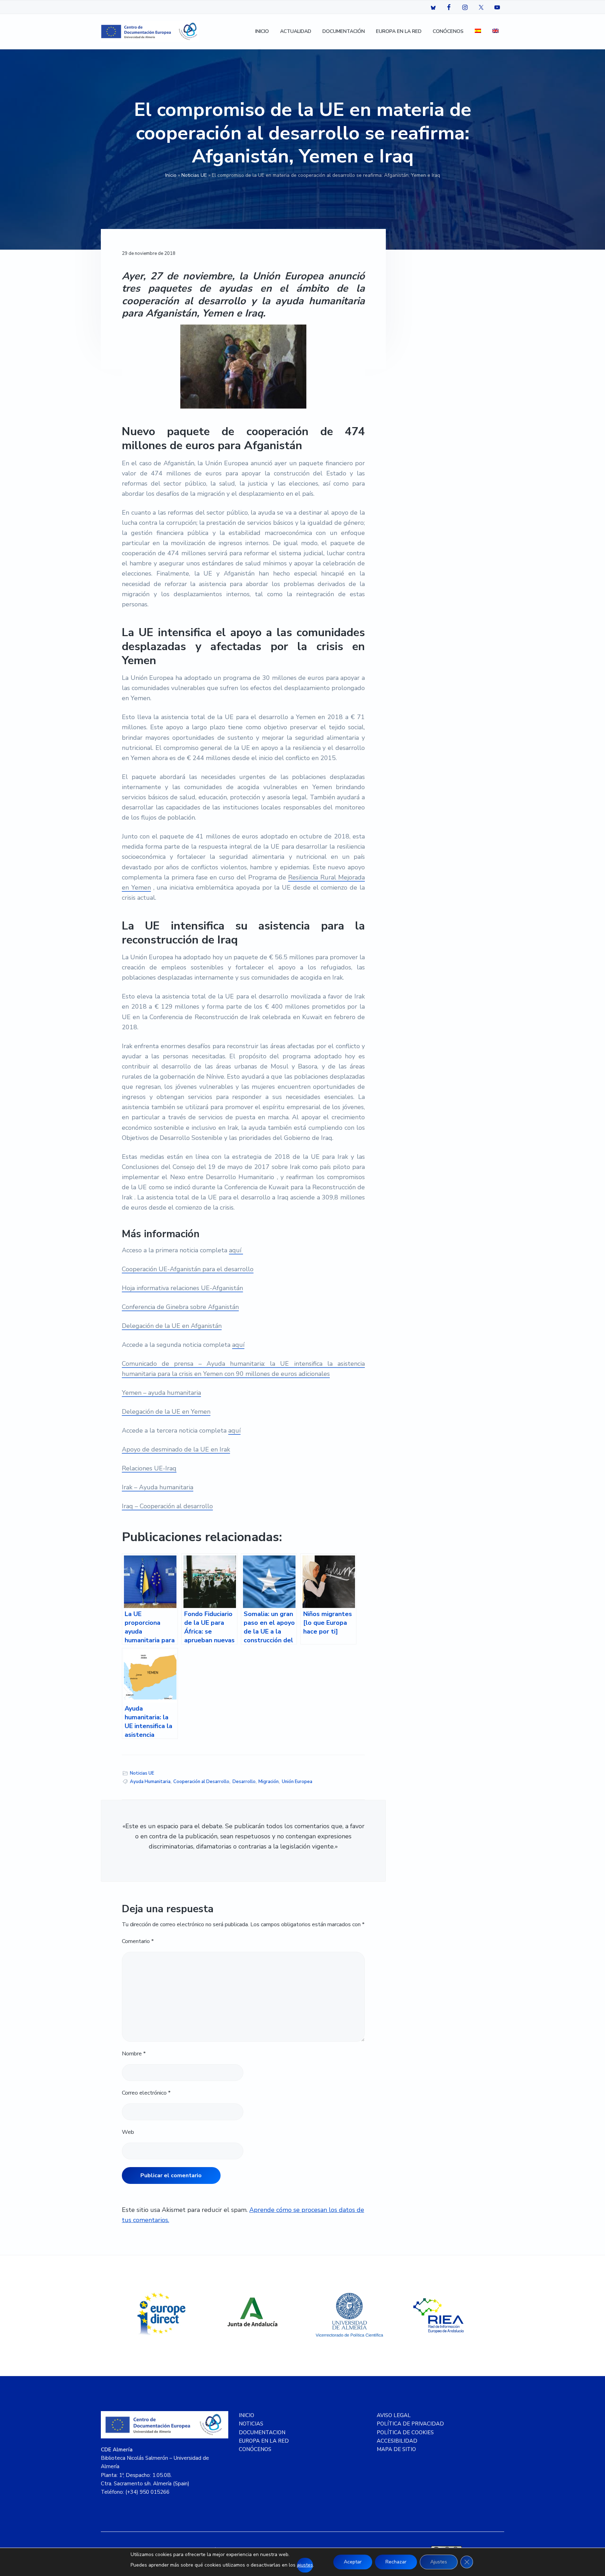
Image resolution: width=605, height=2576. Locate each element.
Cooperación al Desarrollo (201, 1782)
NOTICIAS (251, 2424)
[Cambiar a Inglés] (495, 32)
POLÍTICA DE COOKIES (405, 2432)
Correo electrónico (146, 2093)
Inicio (171, 175)
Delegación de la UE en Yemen (166, 1412)
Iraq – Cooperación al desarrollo (167, 1506)
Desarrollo (244, 1782)
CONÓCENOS (255, 2449)
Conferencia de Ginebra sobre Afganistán (180, 1307)
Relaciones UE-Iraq (149, 1468)
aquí (236, 1250)
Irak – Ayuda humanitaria (158, 1487)
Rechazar (396, 2562)
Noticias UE (194, 175)
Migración (269, 1782)
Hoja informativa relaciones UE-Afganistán (182, 1288)
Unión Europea (297, 1782)
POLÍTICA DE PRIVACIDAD (410, 2424)
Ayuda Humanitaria (150, 1782)
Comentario (138, 1941)
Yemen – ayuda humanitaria (161, 1393)
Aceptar (353, 2562)
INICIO (246, 2415)
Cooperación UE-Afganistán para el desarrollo (188, 1269)
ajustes (305, 2565)
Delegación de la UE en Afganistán (172, 1326)
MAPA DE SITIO (396, 2449)
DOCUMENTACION (262, 2432)
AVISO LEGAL (394, 2415)
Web (128, 2132)
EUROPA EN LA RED (264, 2441)
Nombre (134, 2054)
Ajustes (439, 2562)
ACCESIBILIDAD (397, 2441)
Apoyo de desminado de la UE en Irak (176, 1449)
